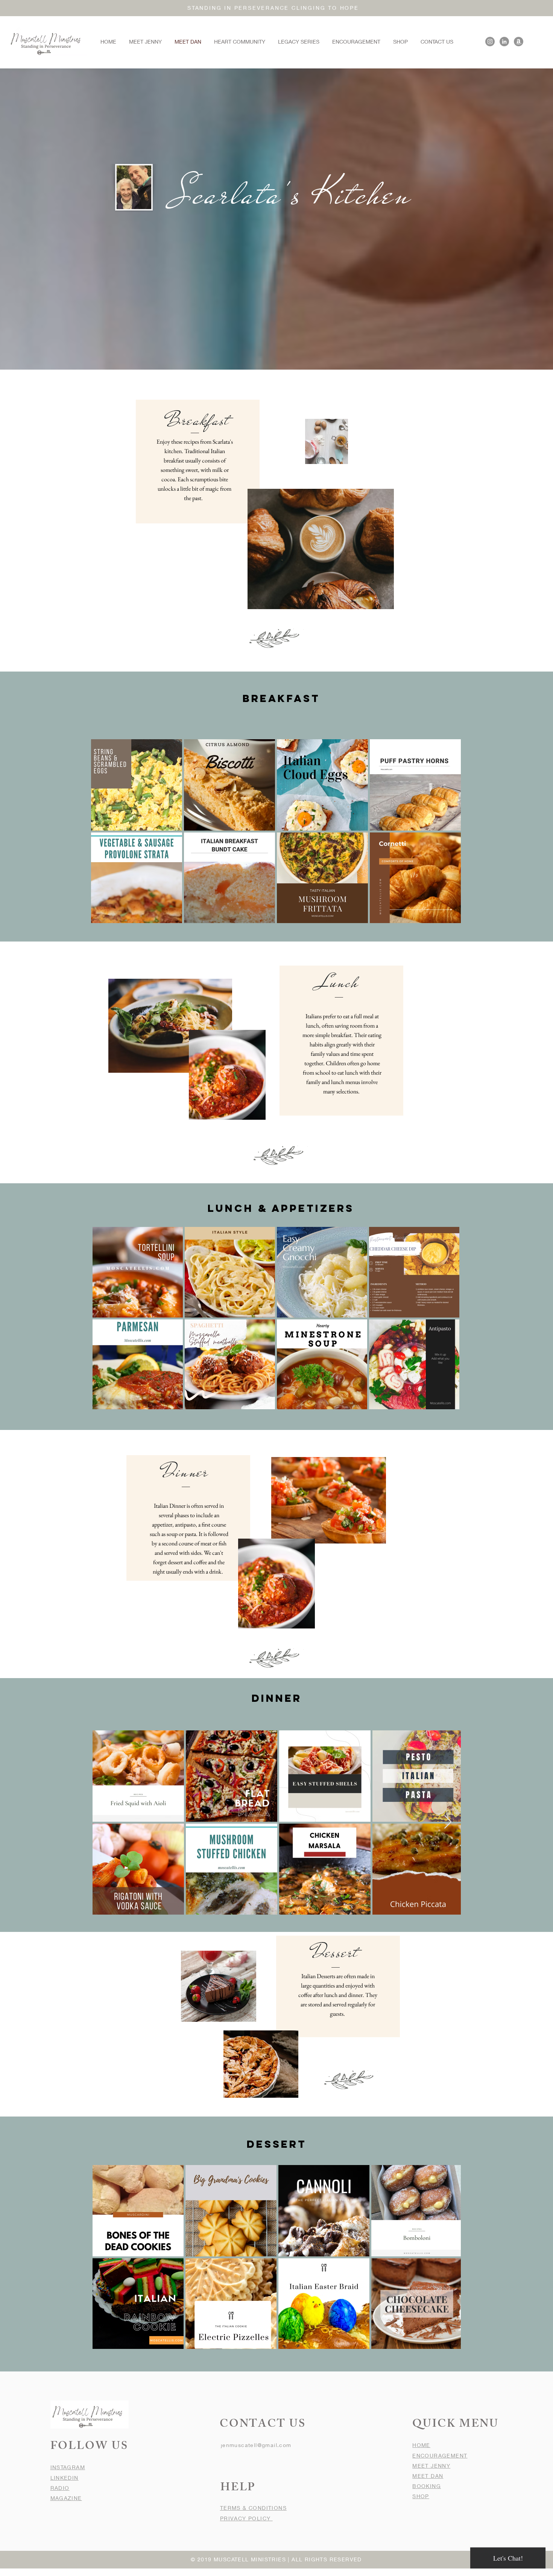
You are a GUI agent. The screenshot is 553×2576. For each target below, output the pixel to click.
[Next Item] (448, 1822)
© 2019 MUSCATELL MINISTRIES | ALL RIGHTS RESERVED (276, 2559)
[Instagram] (490, 42)
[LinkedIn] (504, 42)
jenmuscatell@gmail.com (256, 2445)
